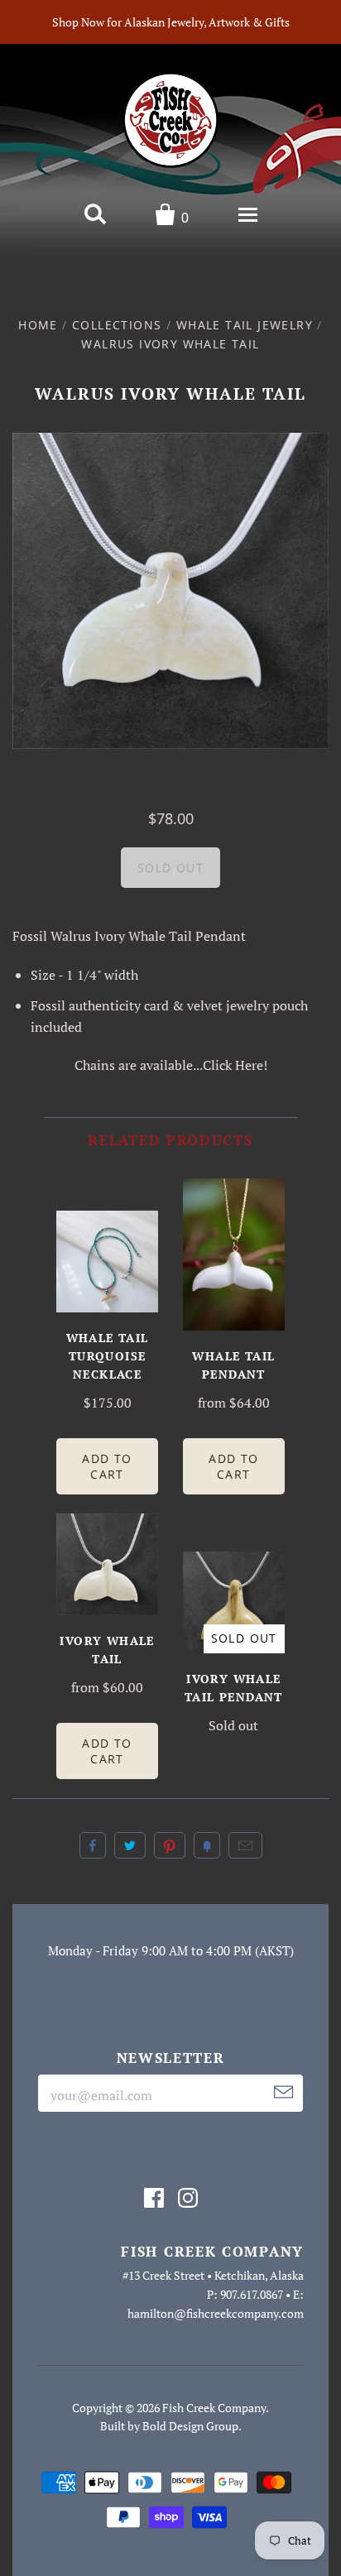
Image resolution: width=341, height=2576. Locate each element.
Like (93, 1845)
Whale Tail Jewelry (245, 325)
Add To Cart (107, 1466)
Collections (117, 325)
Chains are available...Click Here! (171, 1065)
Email (245, 1845)
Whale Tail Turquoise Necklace (108, 1356)
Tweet (130, 1845)
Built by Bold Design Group (169, 2426)
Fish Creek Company (214, 2408)
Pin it (170, 1845)
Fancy (207, 1845)
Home (38, 325)
